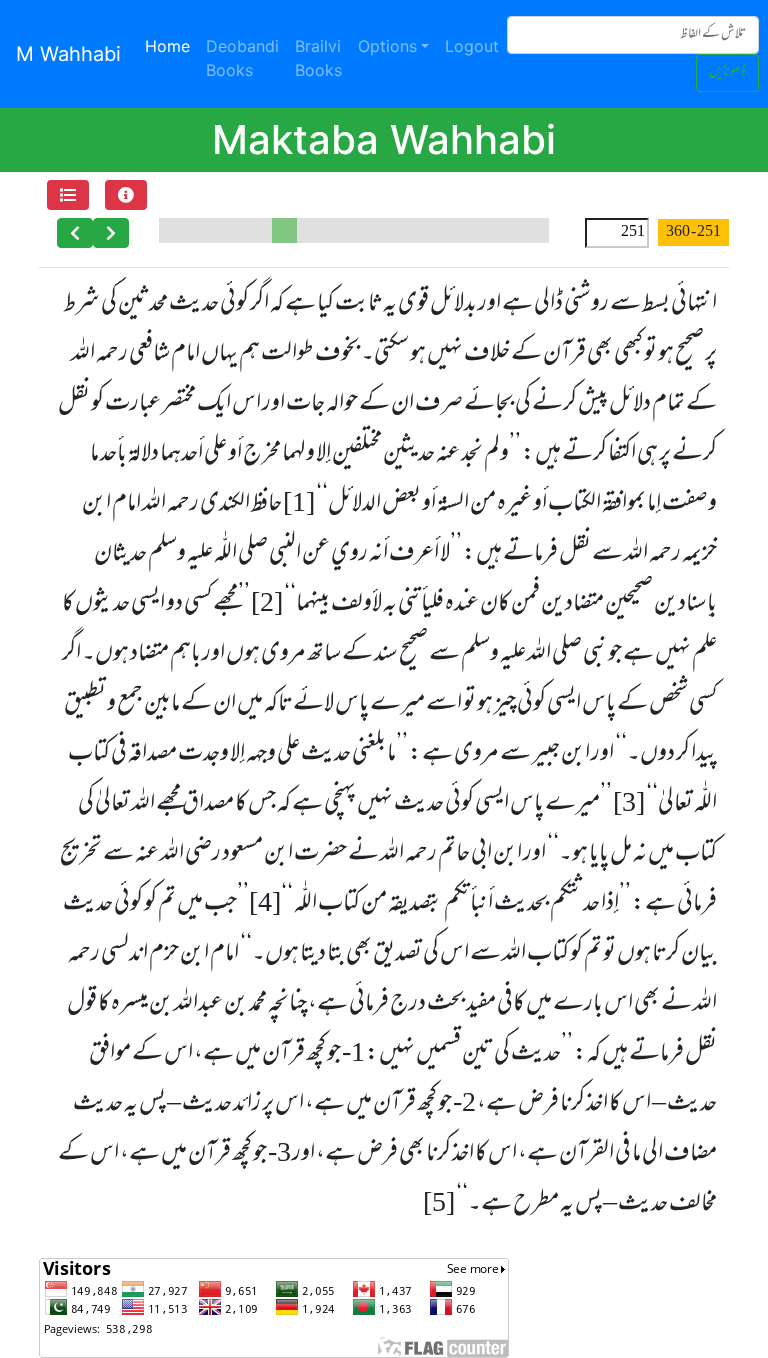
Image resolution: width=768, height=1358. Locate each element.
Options (387, 46)
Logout (472, 46)
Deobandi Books (242, 58)
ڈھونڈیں (727, 72)
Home (171, 45)
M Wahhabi (68, 54)
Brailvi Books (318, 58)
